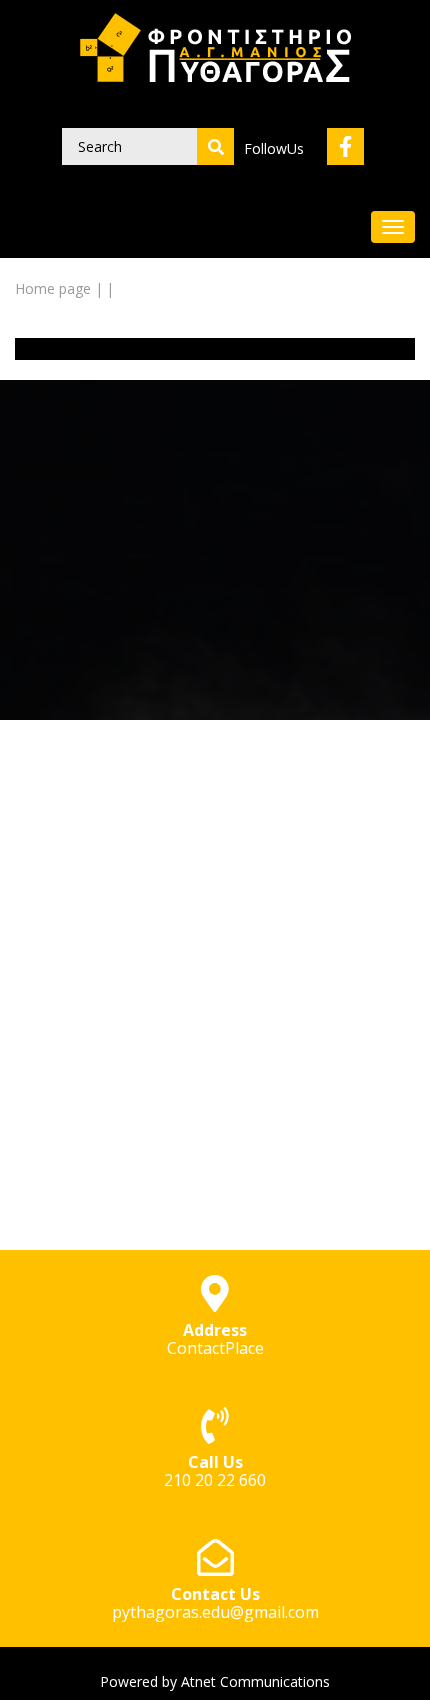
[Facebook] (345, 146)
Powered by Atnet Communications (215, 1681)
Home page (53, 288)
